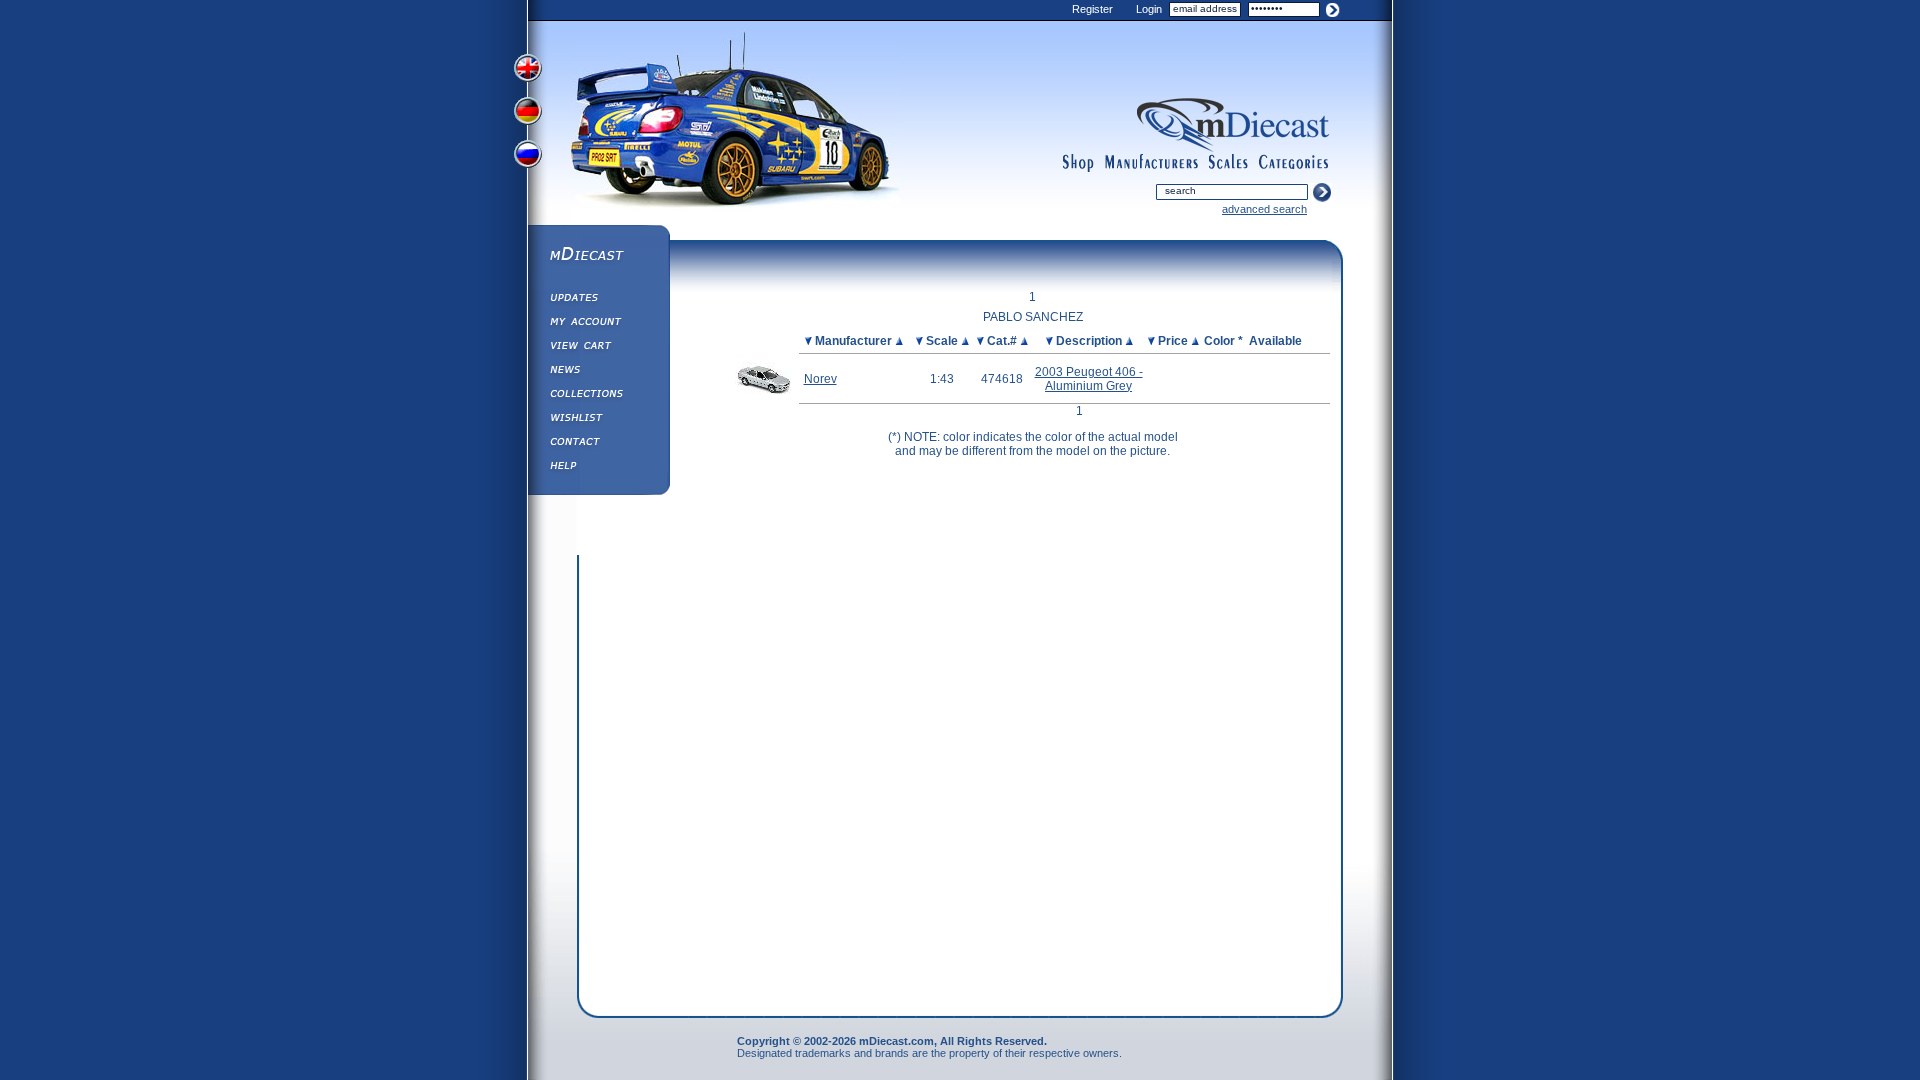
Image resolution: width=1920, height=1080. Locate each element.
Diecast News (598, 372)
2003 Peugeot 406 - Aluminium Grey (1089, 379)
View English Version (530, 68)
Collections (598, 396)
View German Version (530, 113)
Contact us (598, 444)
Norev (820, 379)
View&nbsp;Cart (598, 348)
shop (1078, 163)
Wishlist (598, 420)
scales (1228, 163)
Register (1092, 9)
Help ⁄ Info (598, 468)
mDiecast (598, 256)
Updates (598, 300)
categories (1294, 163)
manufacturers (1151, 163)
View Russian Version (530, 158)
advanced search (1264, 209)
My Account (598, 324)
